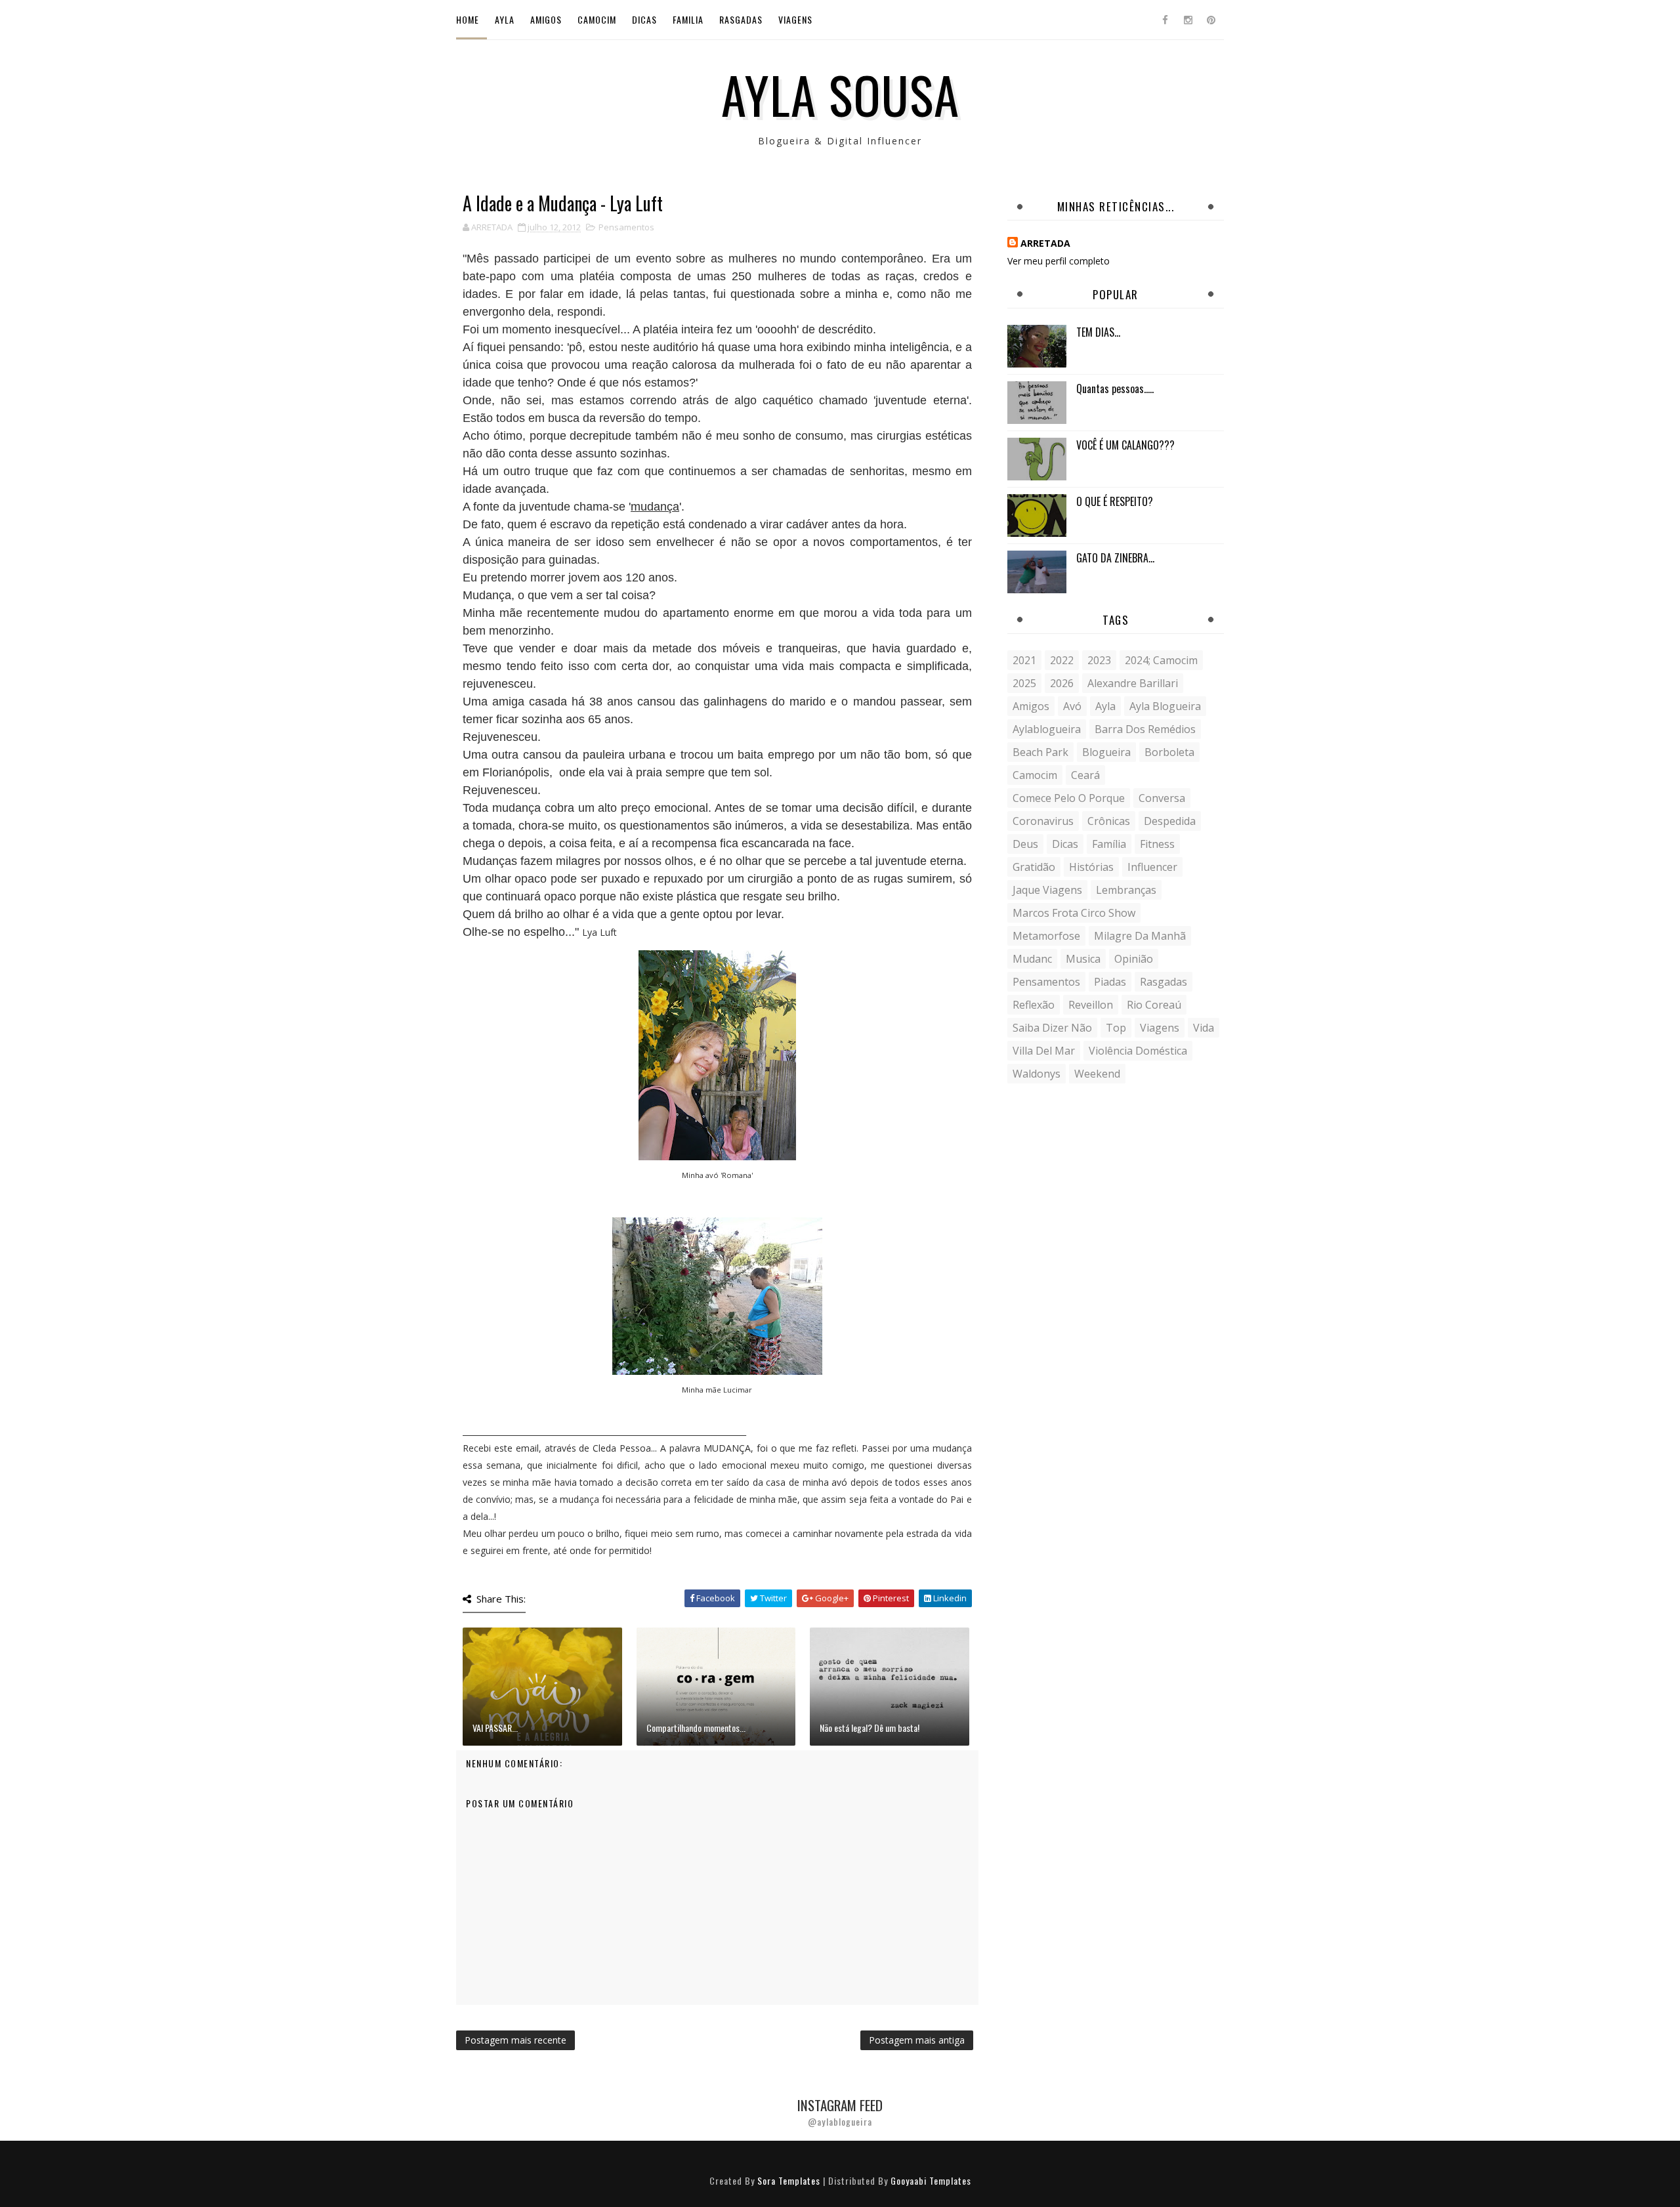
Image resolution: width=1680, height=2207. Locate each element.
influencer (1152, 867)
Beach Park (1040, 752)
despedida (1170, 821)
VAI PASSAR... (495, 1728)
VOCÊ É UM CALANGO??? (1125, 445)
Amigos (546, 19)
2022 (1062, 660)
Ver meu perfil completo (1059, 261)
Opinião (1134, 959)
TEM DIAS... (1098, 332)
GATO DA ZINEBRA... (1115, 558)
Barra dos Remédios (1145, 729)
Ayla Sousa (840, 94)
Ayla (505, 19)
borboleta (1169, 752)
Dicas (644, 19)
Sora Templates (789, 2180)
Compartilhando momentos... (696, 1728)
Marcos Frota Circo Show (1074, 913)
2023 (1099, 660)
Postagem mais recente (515, 2040)
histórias (1091, 867)
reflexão (1034, 1005)
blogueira (1106, 752)
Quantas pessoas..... (1115, 389)
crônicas (1109, 821)
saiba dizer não (1052, 1028)
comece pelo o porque (1069, 798)
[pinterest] (1211, 20)
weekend (1097, 1074)
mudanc (1032, 959)
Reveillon (1091, 1005)
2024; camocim (1161, 660)
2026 (1062, 683)
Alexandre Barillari (1133, 683)
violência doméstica (1138, 1051)
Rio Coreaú (1154, 1005)
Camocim (597, 19)
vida (1204, 1028)
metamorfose (1046, 936)
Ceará (1085, 775)
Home (468, 19)
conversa (1162, 798)
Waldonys (1037, 1074)
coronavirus (1043, 821)
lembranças (1126, 890)
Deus (1025, 844)
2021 (1024, 660)
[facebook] (1165, 20)
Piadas (1110, 982)
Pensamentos (626, 227)
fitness (1157, 844)
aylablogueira (1047, 729)
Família (1109, 844)
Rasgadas (741, 19)
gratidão (1034, 867)
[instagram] (1188, 20)
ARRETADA (1045, 243)
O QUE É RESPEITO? (1115, 501)
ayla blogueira (1165, 706)
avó (1072, 706)
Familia (688, 19)
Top (1116, 1028)
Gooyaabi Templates (931, 2180)
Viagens (795, 19)
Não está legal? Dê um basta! (870, 1728)
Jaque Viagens (1047, 890)
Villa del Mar (1044, 1051)
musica (1083, 959)
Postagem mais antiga (917, 2040)
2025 (1024, 683)
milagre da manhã (1140, 936)
